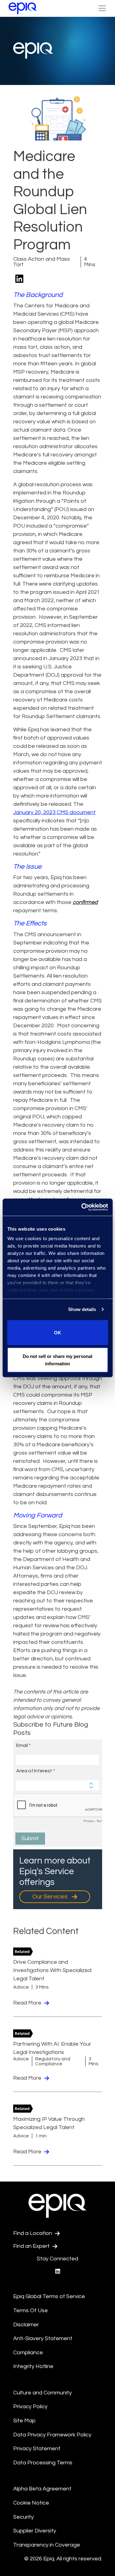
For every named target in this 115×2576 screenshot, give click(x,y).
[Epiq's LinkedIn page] (58, 2272)
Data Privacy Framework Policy (52, 2435)
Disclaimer (26, 2325)
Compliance (28, 2353)
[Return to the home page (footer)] (23, 8)
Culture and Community (42, 2393)
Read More (28, 2003)
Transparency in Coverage (47, 2545)
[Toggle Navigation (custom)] (102, 8)
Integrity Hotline (33, 2366)
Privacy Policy (30, 2407)
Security (23, 2517)
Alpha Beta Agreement (42, 2489)
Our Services (50, 1897)
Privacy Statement (37, 2449)
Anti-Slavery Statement (43, 2338)
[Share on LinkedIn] (19, 279)
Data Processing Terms (43, 2463)
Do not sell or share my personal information (57, 1360)
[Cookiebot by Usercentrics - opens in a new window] (82, 1207)
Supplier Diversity (35, 2531)
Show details (82, 1309)
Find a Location (33, 2233)
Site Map (24, 2421)
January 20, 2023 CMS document (54, 812)
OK (57, 1332)
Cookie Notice (31, 2503)
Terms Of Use (31, 2311)
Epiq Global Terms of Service (49, 2296)
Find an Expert (32, 2246)
